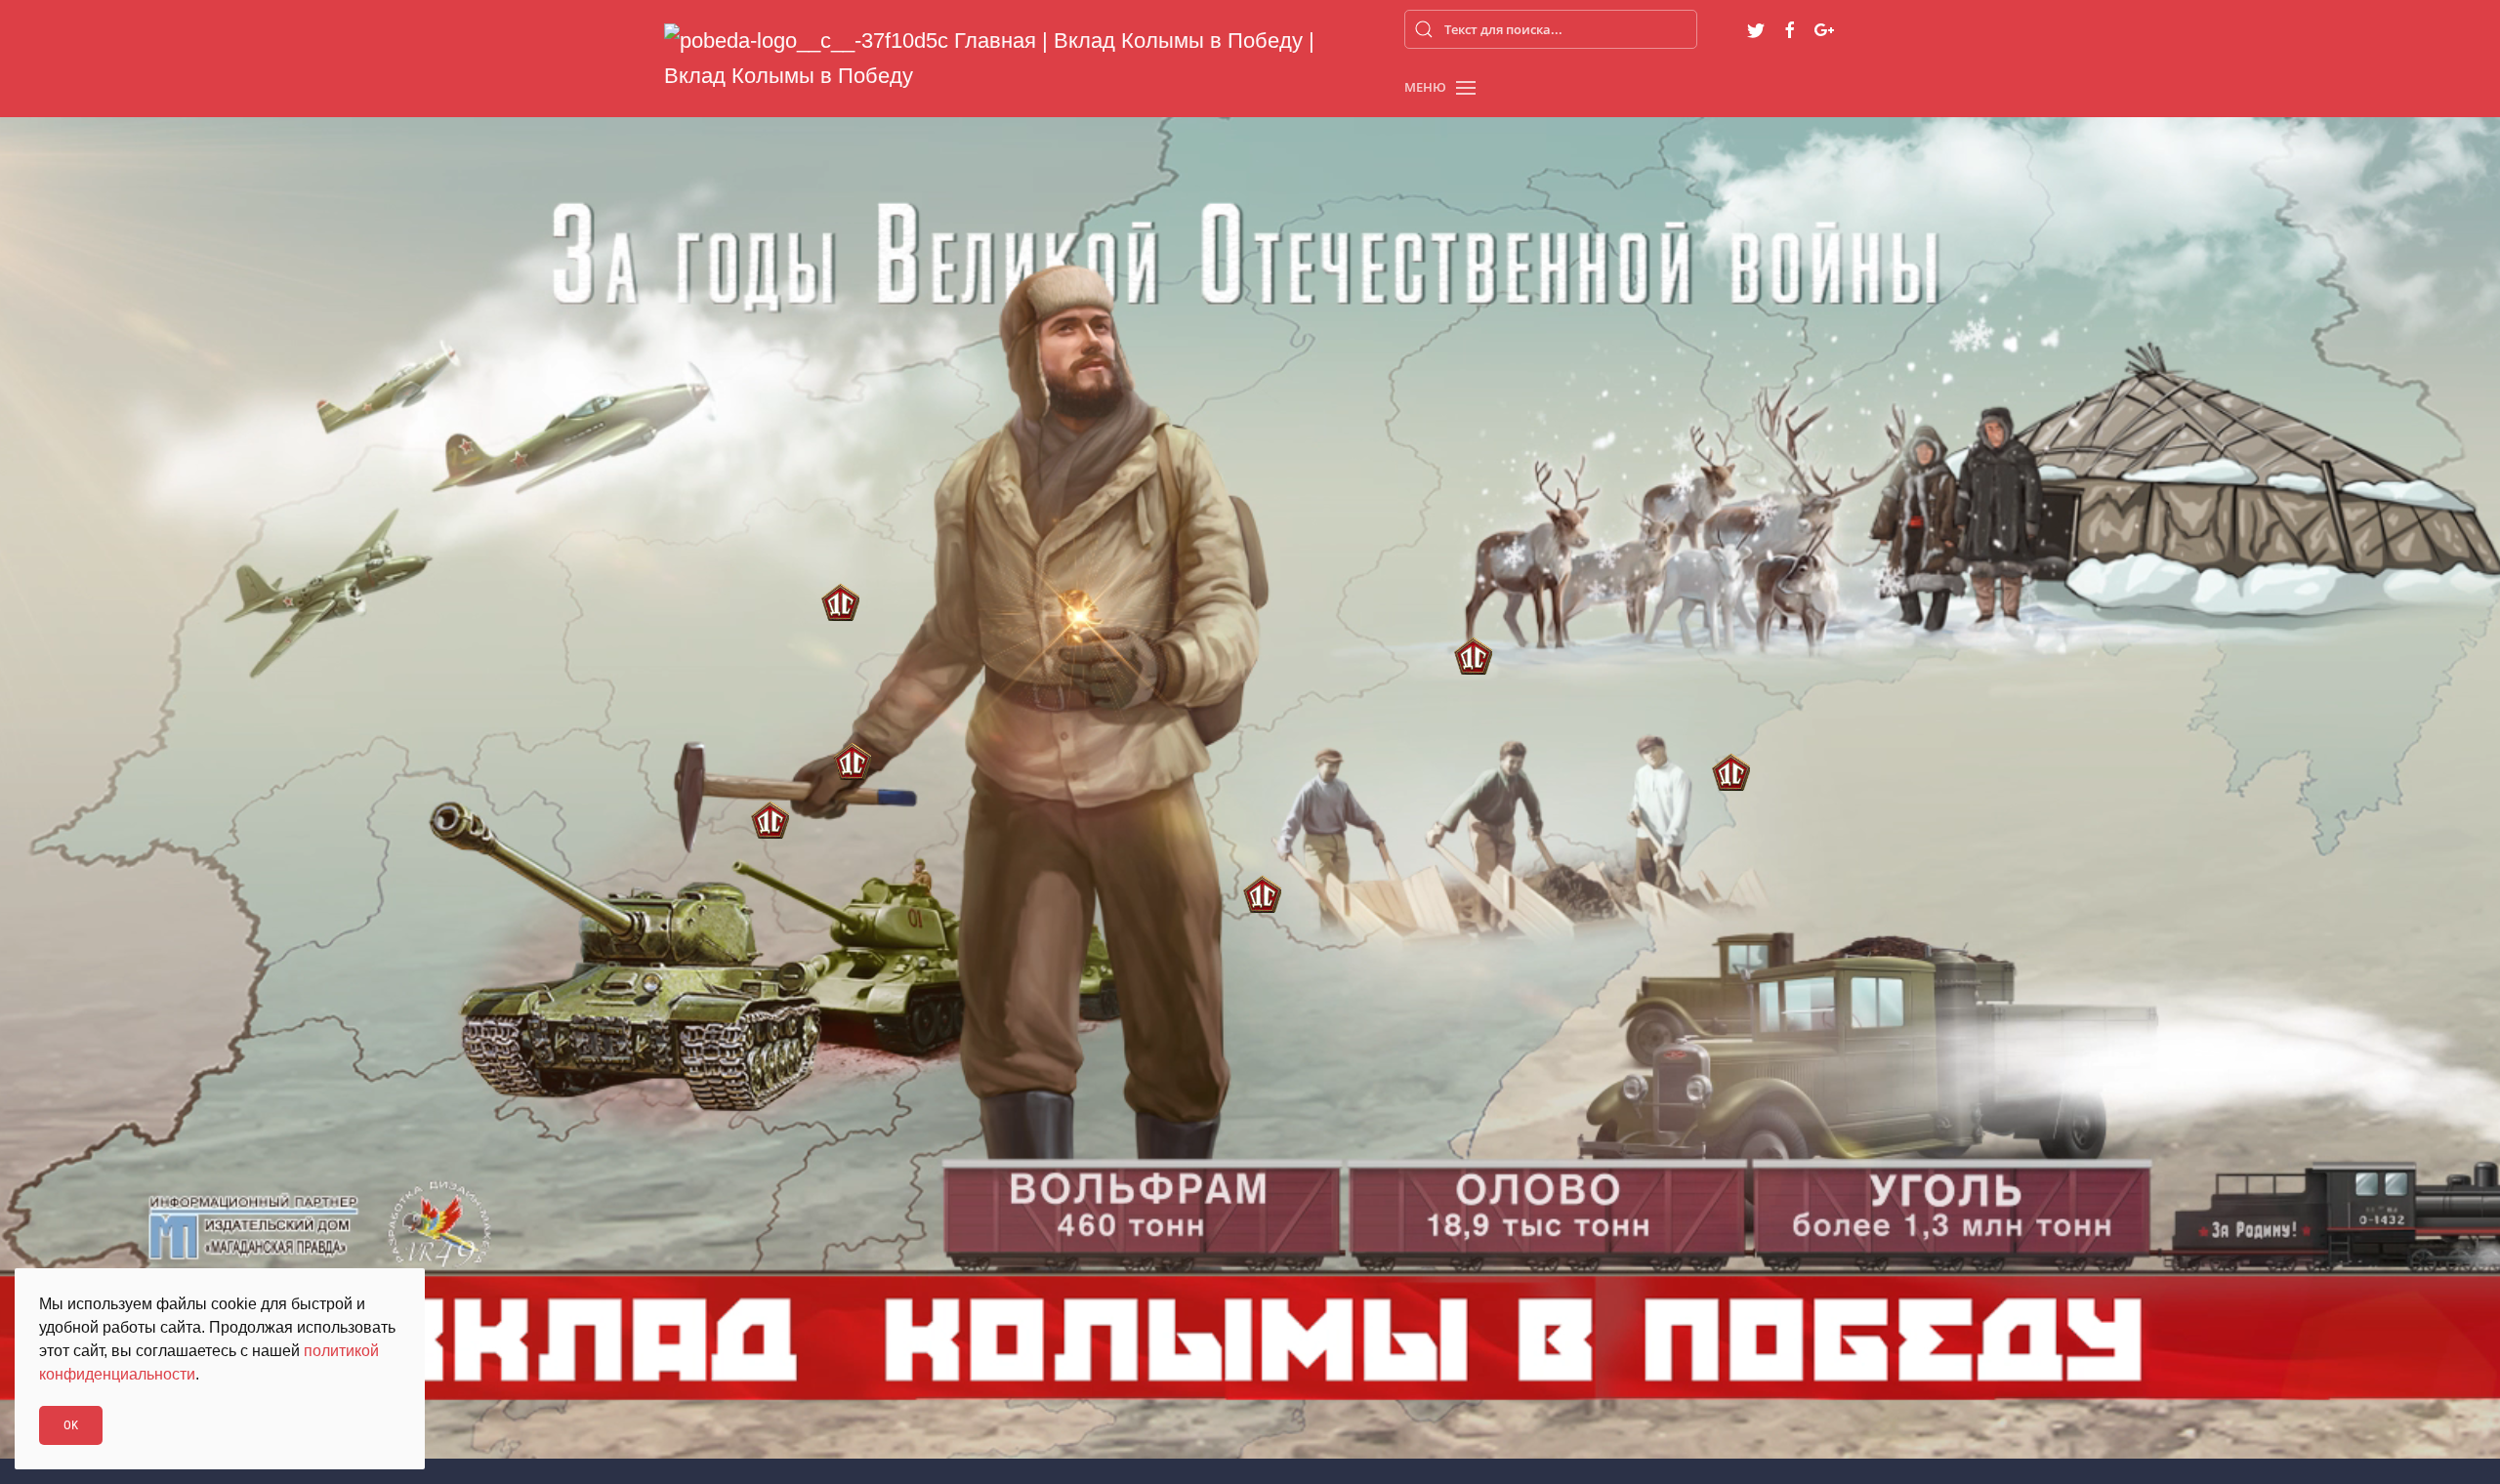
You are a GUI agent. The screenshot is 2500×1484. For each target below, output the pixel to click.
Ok (71, 1425)
